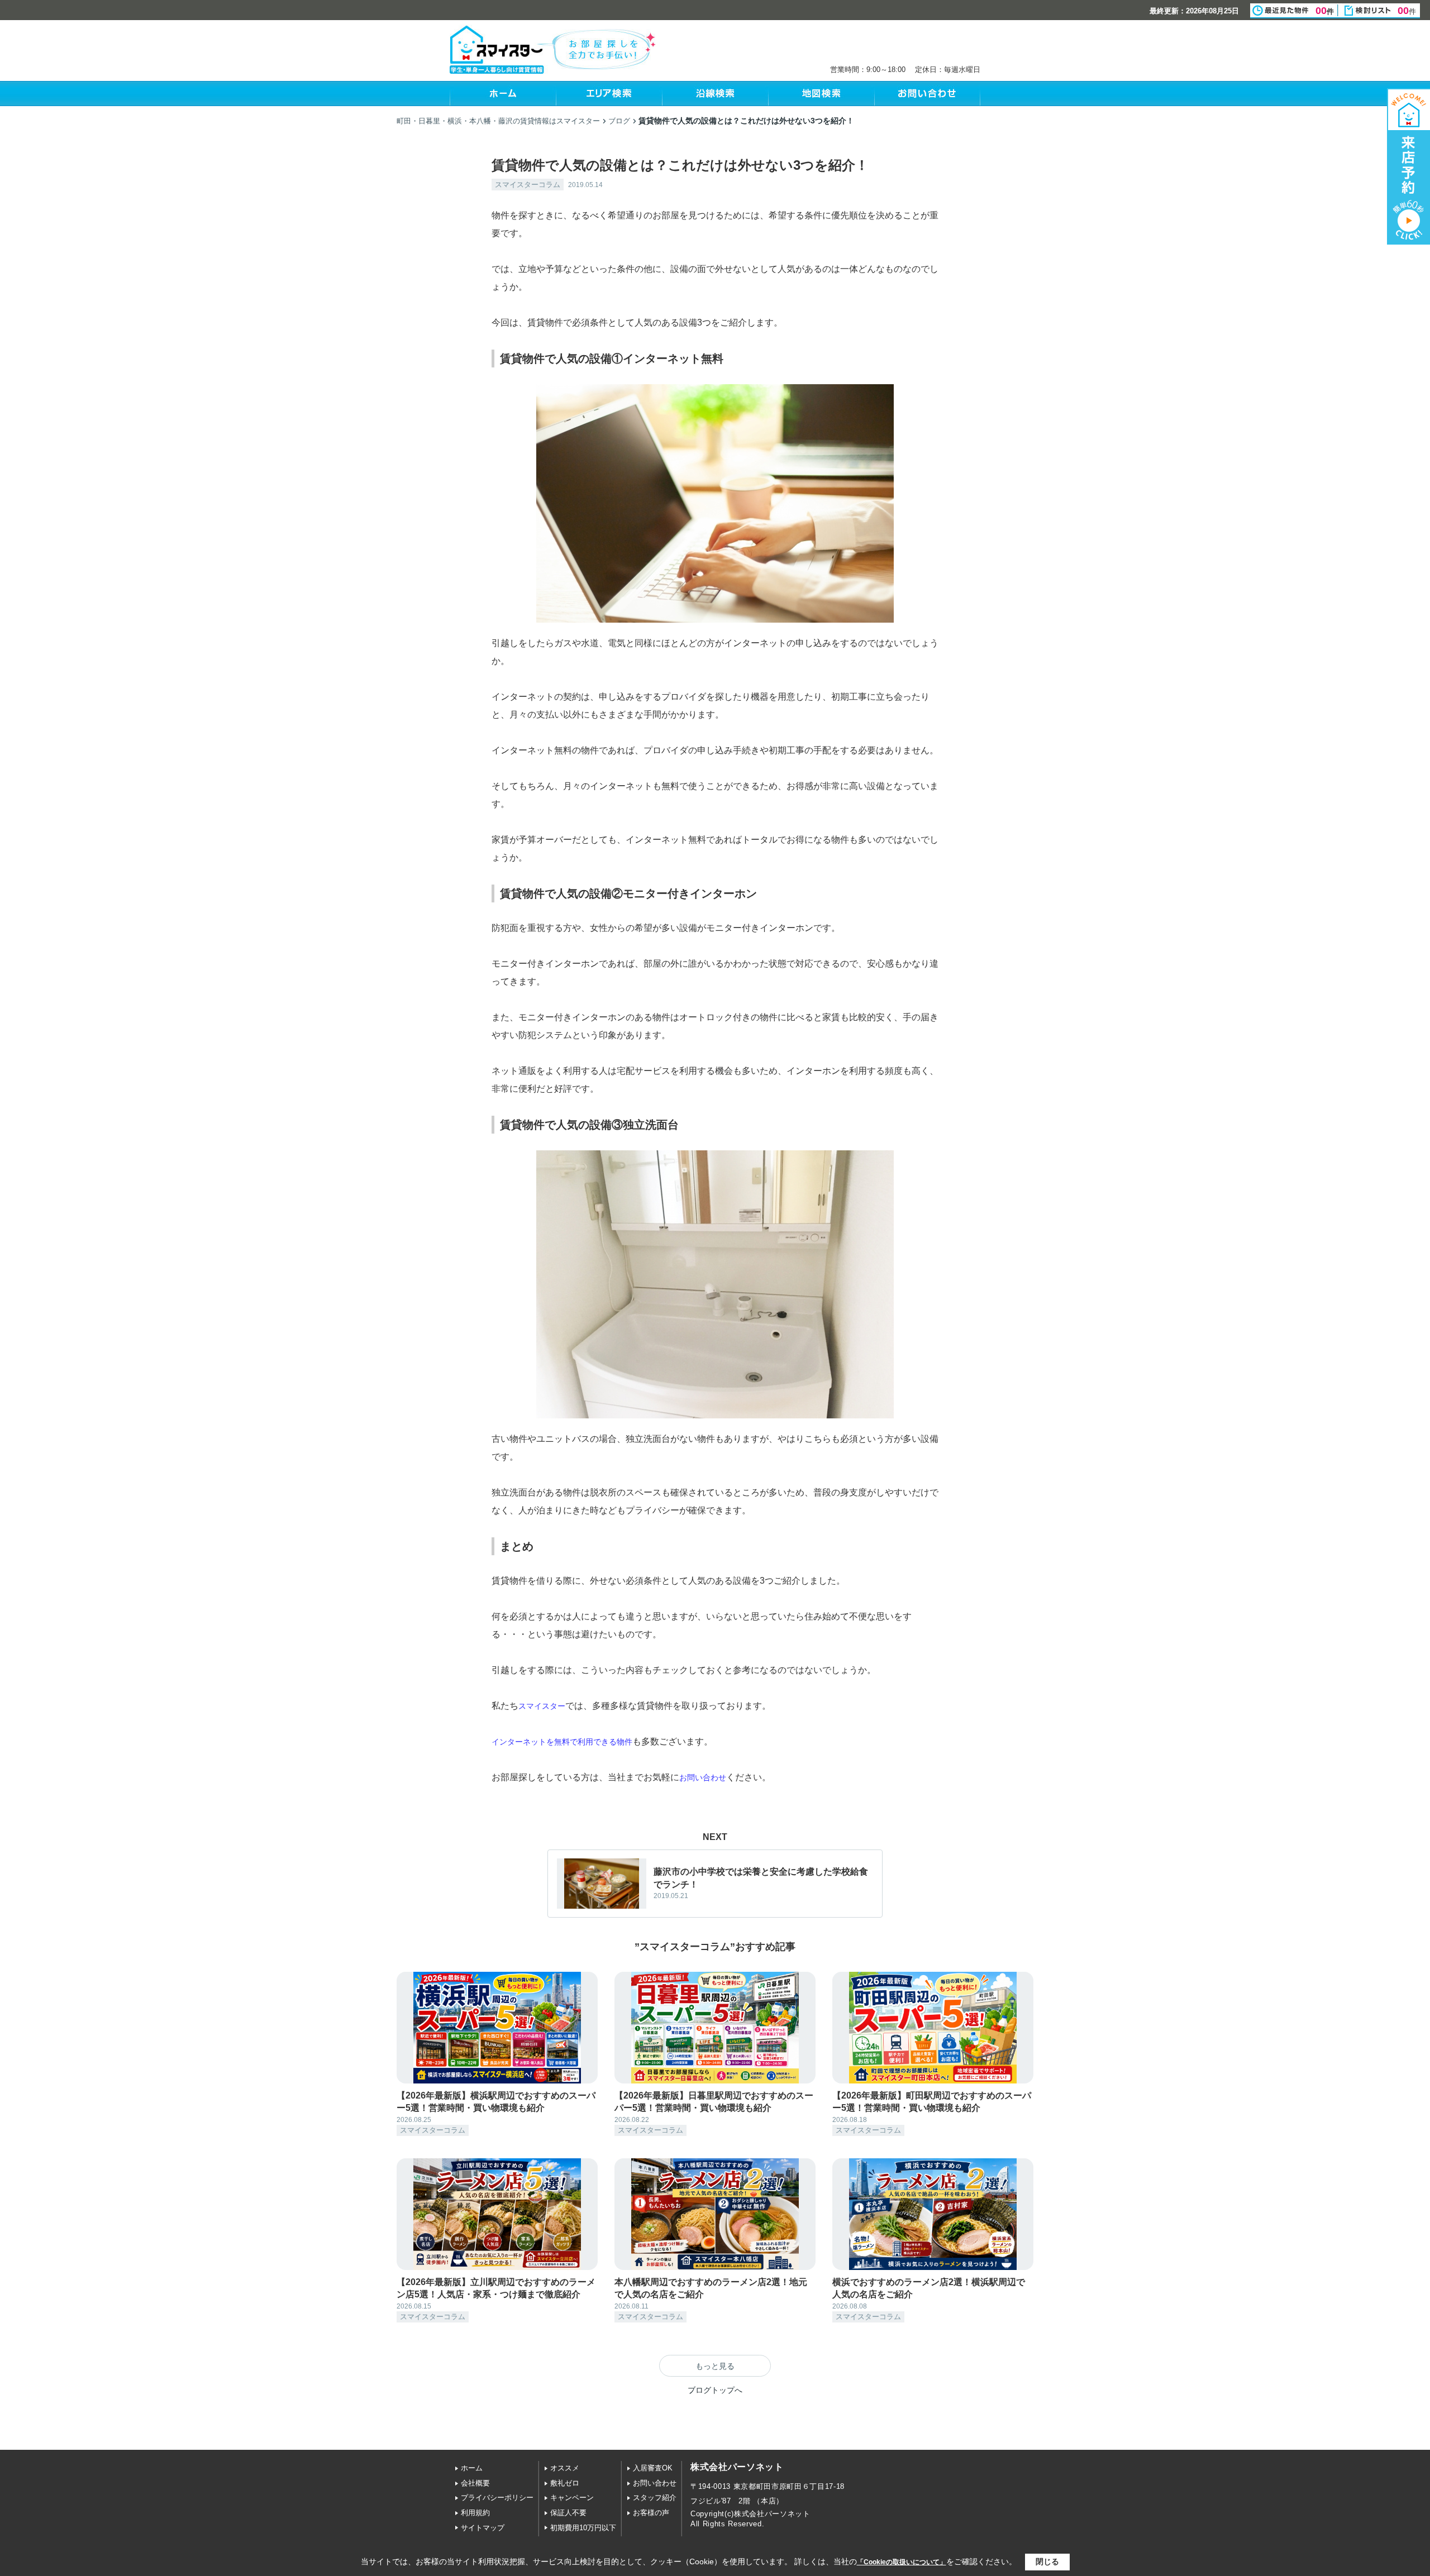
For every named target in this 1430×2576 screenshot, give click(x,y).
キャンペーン (572, 2498)
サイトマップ (483, 2528)
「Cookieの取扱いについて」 (902, 2562)
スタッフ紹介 (655, 2498)
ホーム (472, 2468)
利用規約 (475, 2513)
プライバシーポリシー (497, 2498)
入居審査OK (653, 2468)
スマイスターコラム (528, 185)
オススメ (565, 2468)
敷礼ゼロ (565, 2483)
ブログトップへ (715, 2390)
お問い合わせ (655, 2483)
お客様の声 (651, 2513)
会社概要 (475, 2483)
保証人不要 (568, 2513)
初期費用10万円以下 (583, 2528)
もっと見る (715, 2366)
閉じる (1047, 2561)
